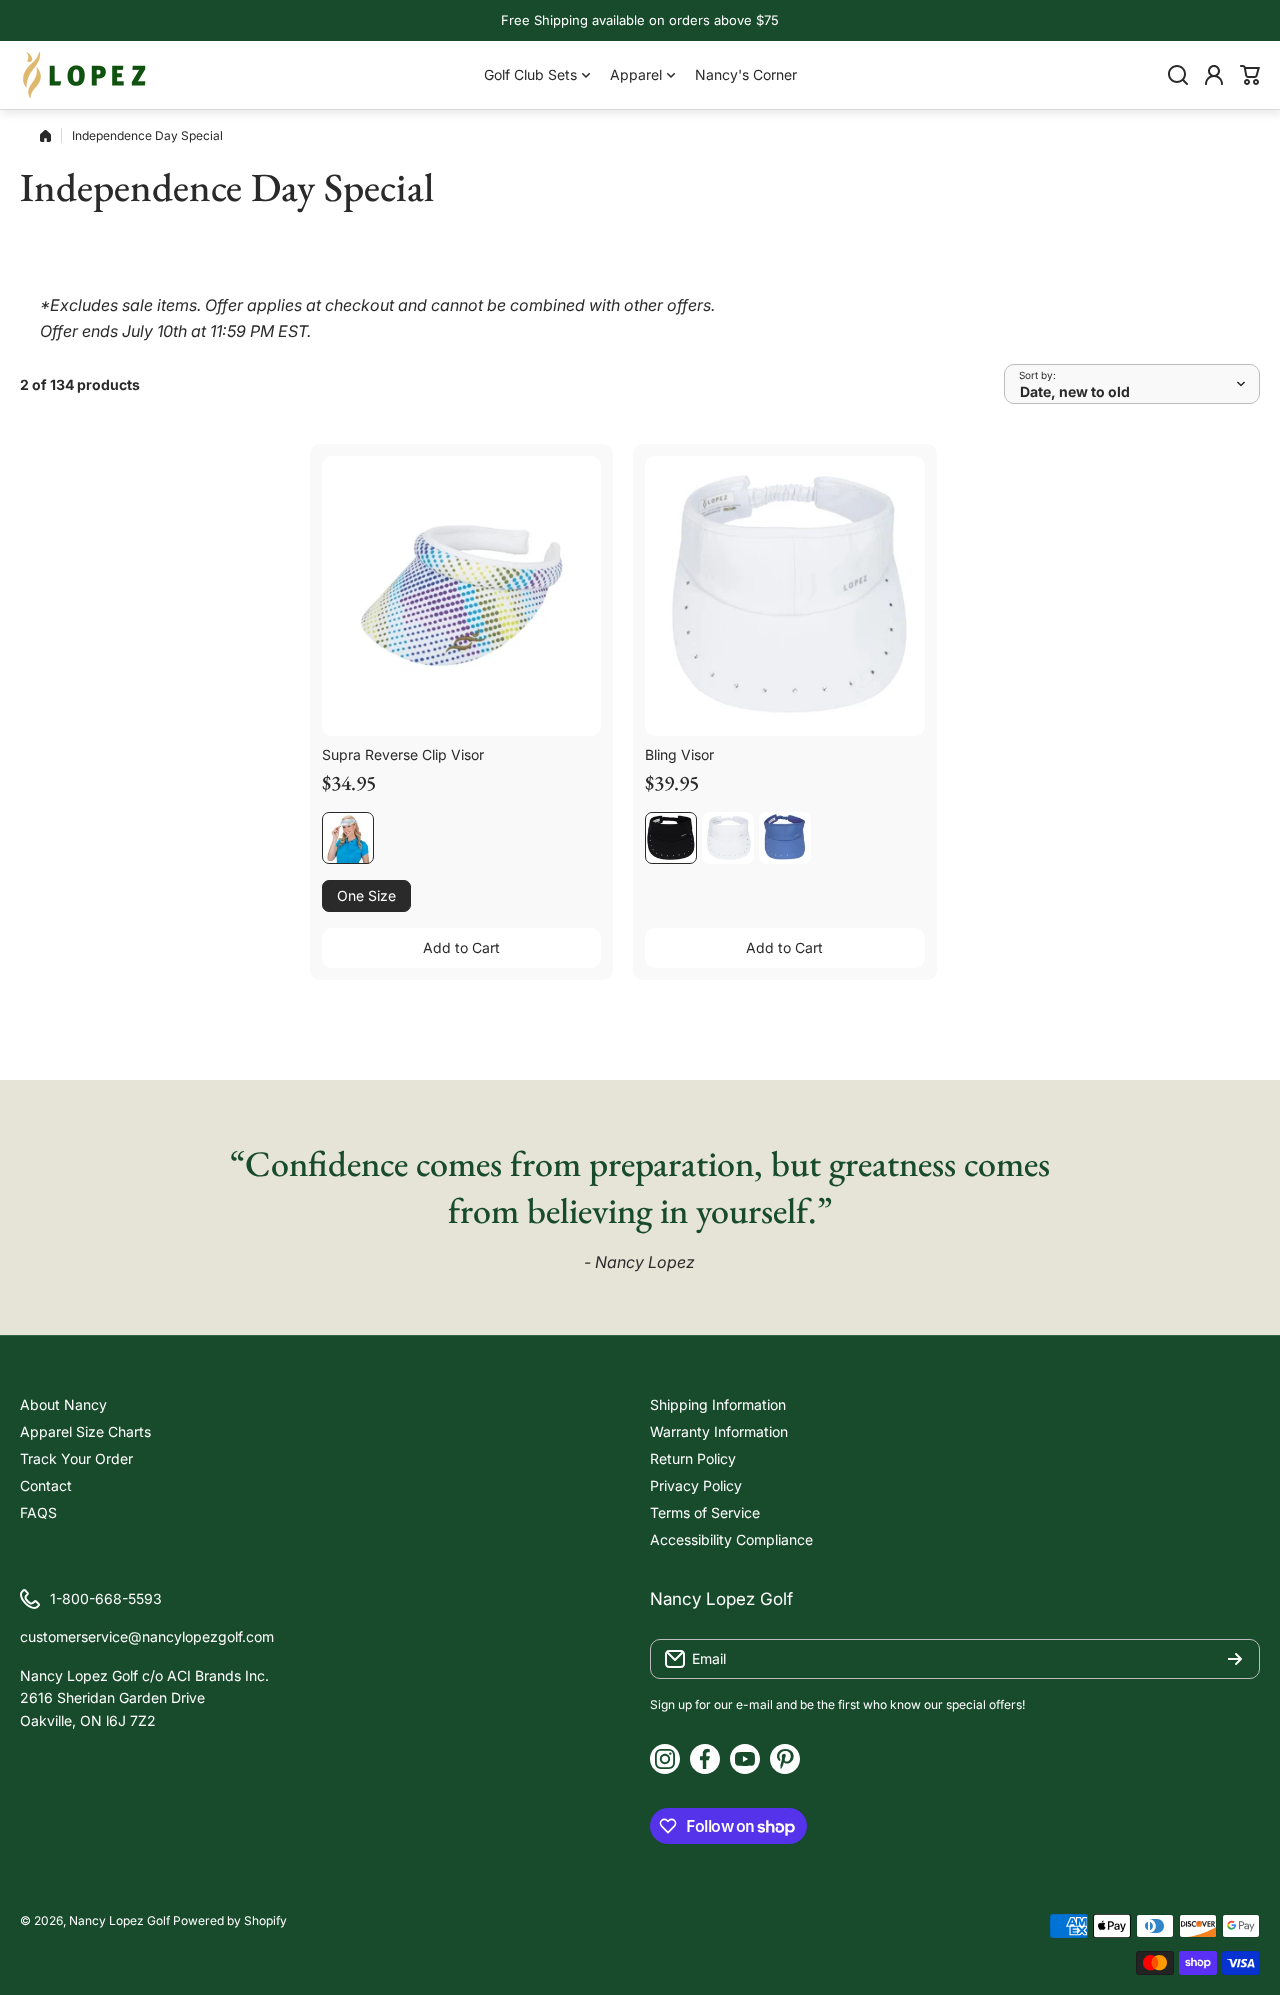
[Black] (671, 838)
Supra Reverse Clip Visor (403, 754)
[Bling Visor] (784, 595)
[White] (728, 838)
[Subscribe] (1235, 1659)
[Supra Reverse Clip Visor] (461, 595)
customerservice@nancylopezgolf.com (147, 1636)
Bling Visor (679, 754)
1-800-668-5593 (106, 1598)
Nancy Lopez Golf (119, 1920)
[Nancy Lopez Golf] (85, 75)
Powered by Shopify (230, 1920)
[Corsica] (785, 838)
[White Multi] (348, 838)
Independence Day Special (147, 135)
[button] (1250, 75)
